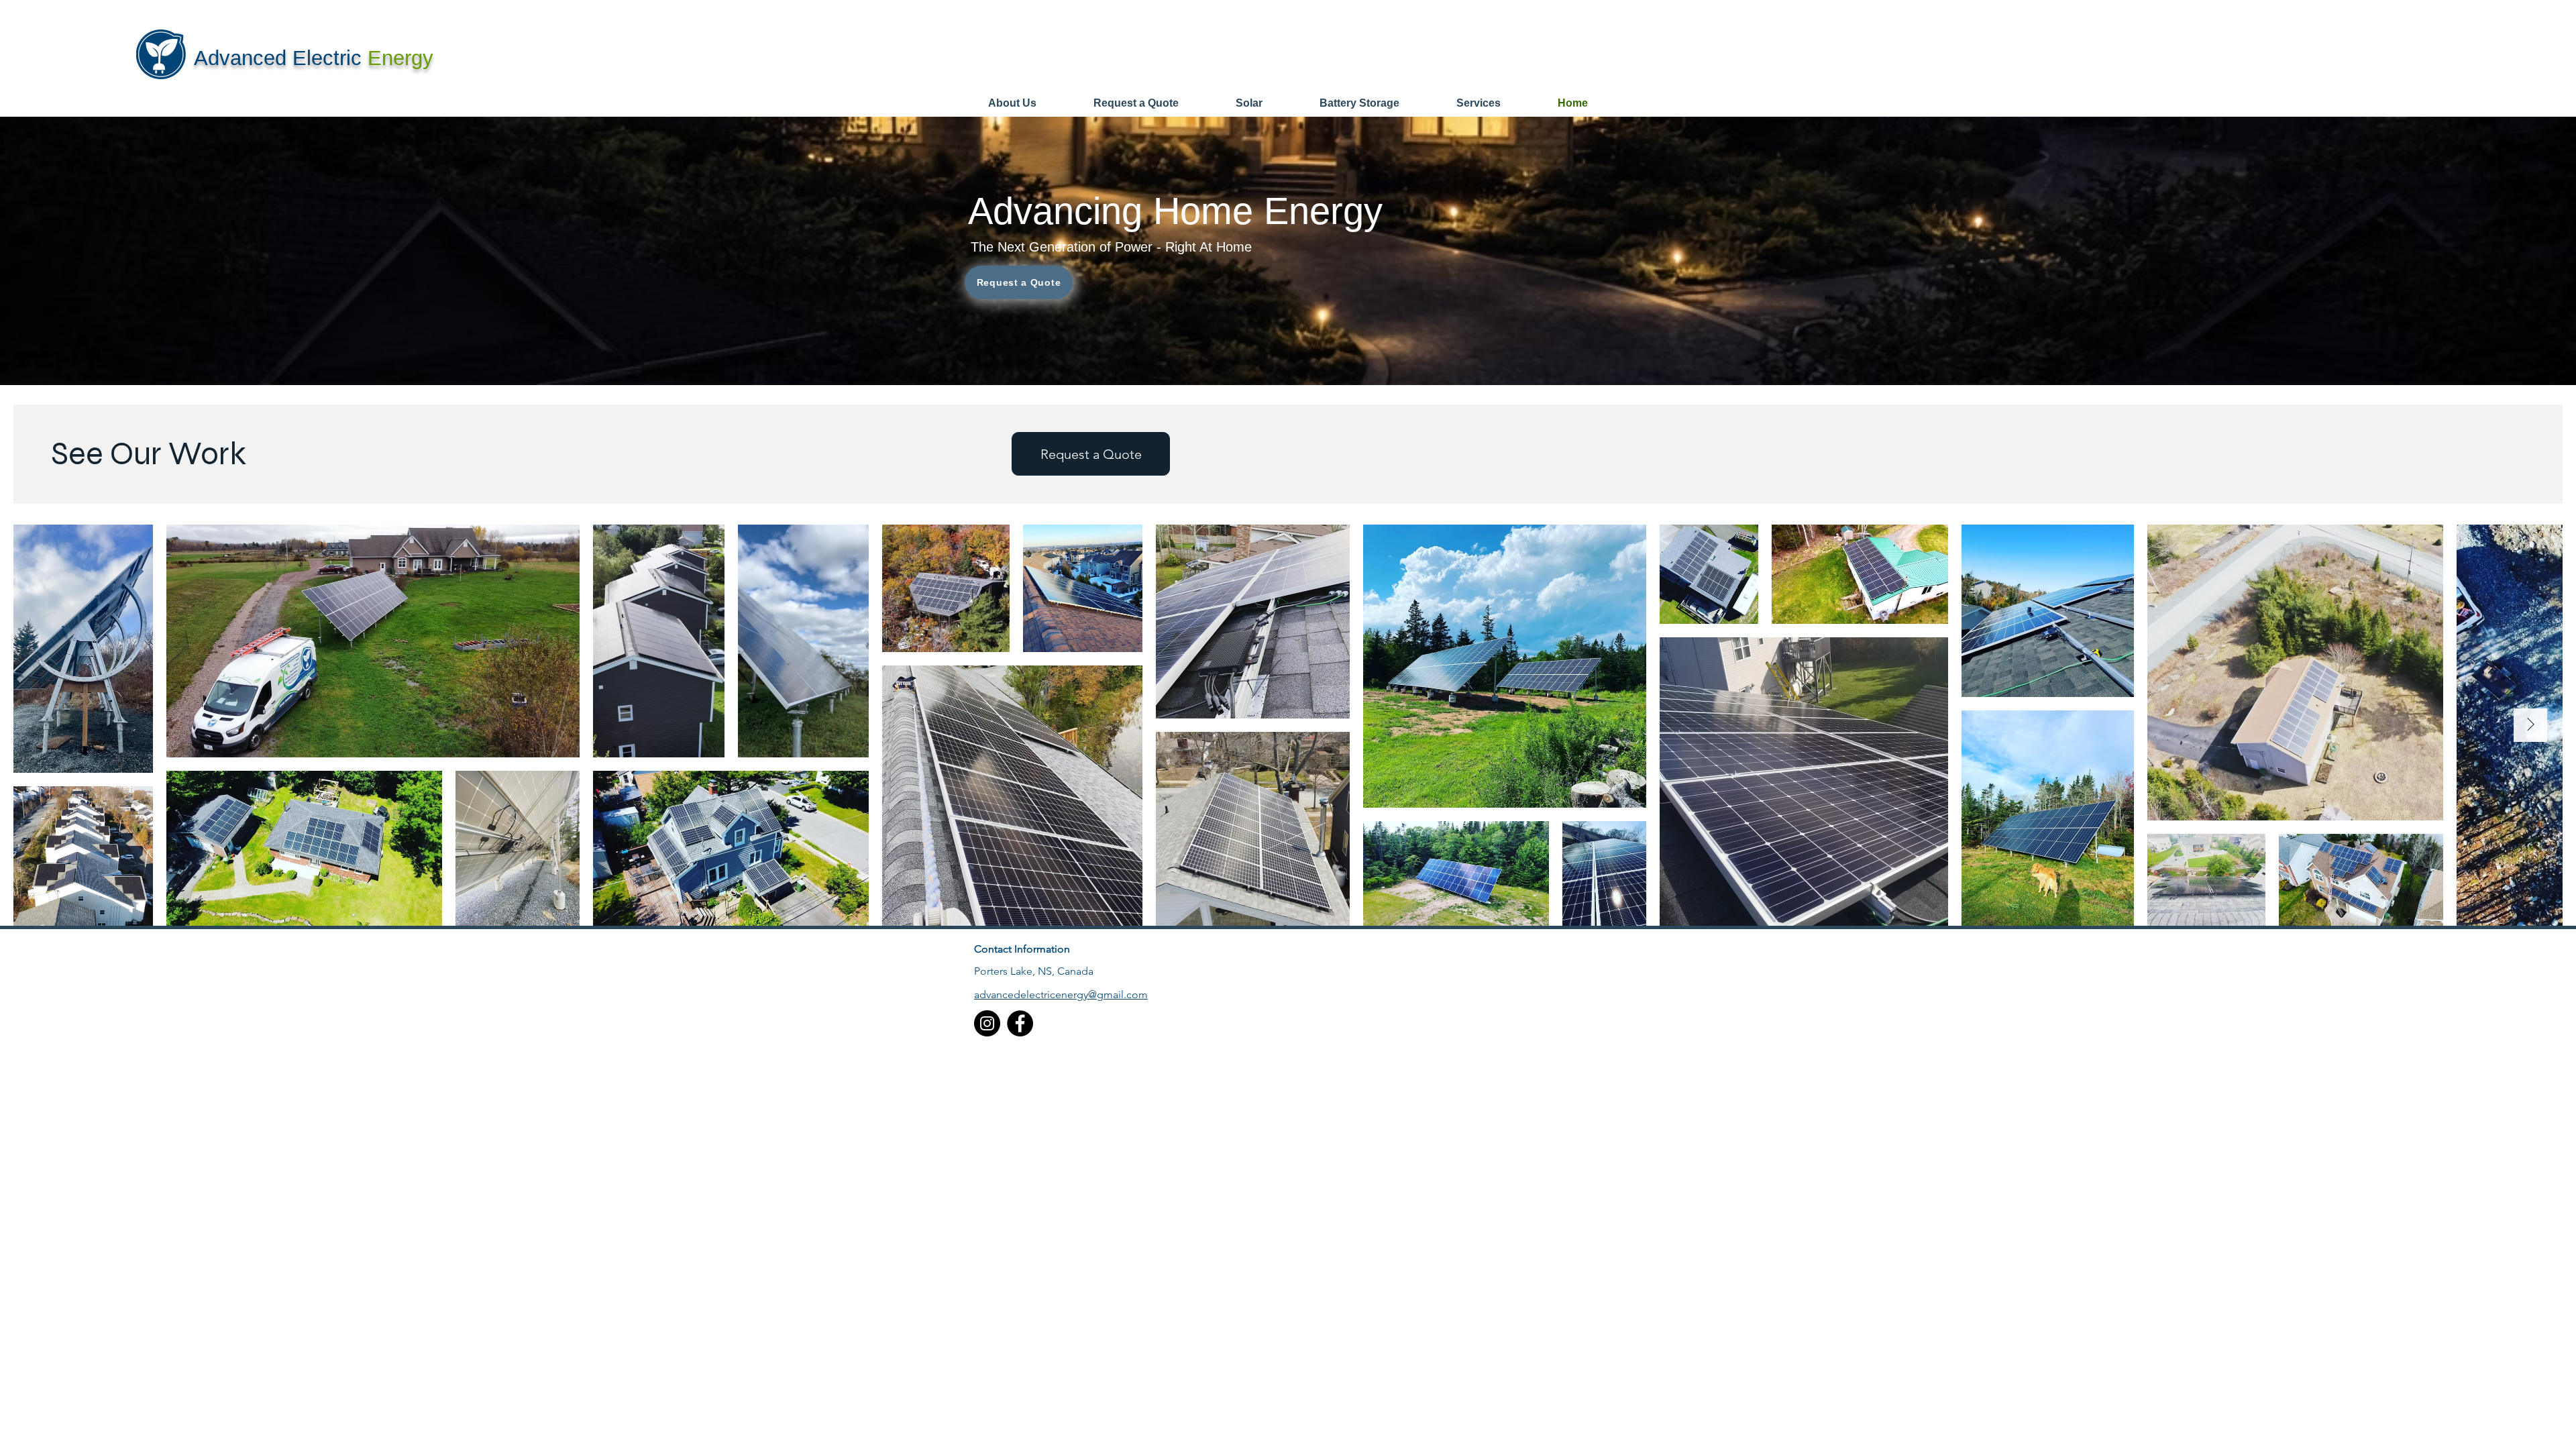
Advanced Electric (281, 58)
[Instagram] (987, 1023)
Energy (400, 58)
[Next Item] (2530, 725)
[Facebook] (1020, 1023)
